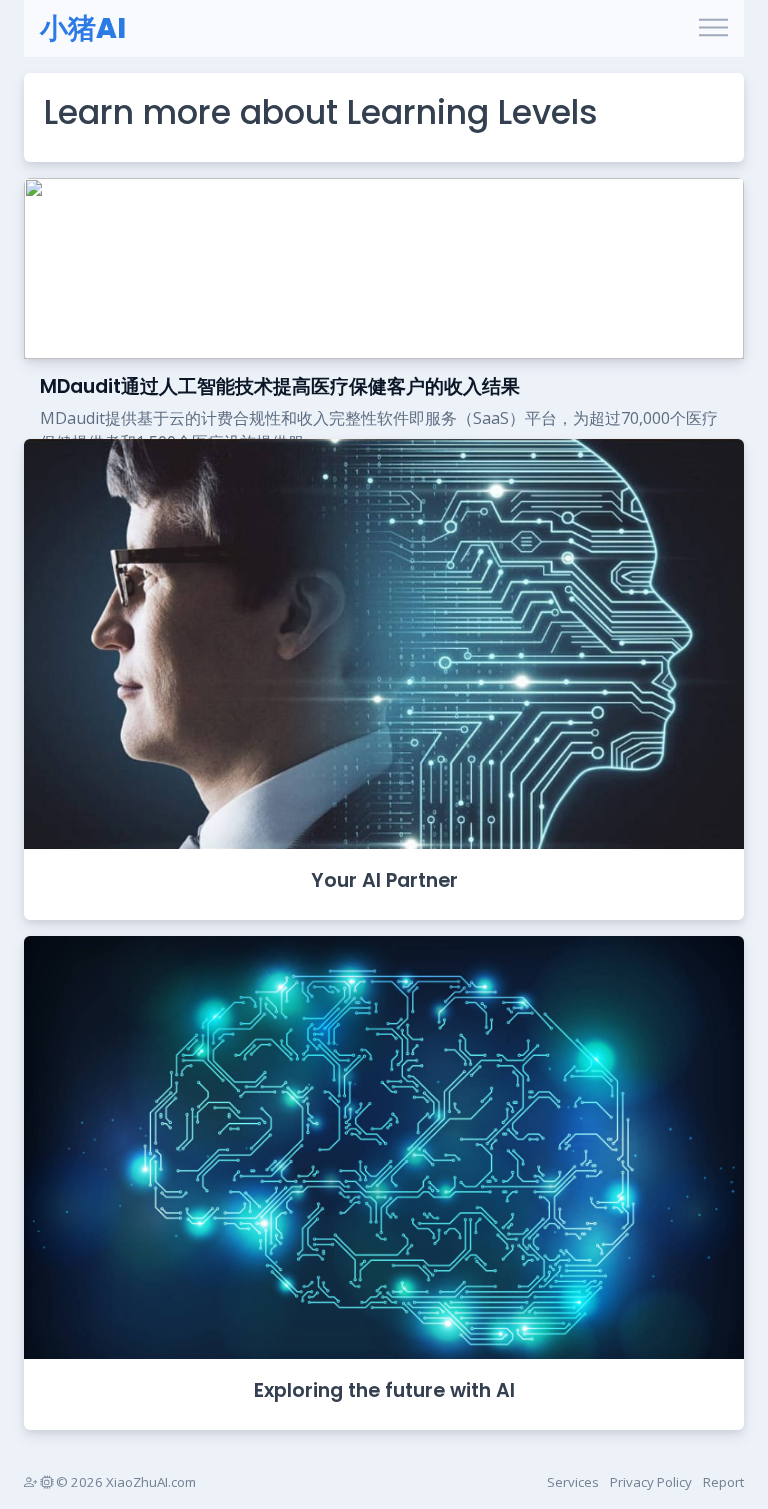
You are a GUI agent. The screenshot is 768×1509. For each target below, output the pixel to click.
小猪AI (83, 28)
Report (723, 1482)
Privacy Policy (651, 1482)
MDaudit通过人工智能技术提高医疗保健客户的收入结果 (280, 386)
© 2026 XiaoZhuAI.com (124, 1482)
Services (573, 1482)
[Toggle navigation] (713, 28)
